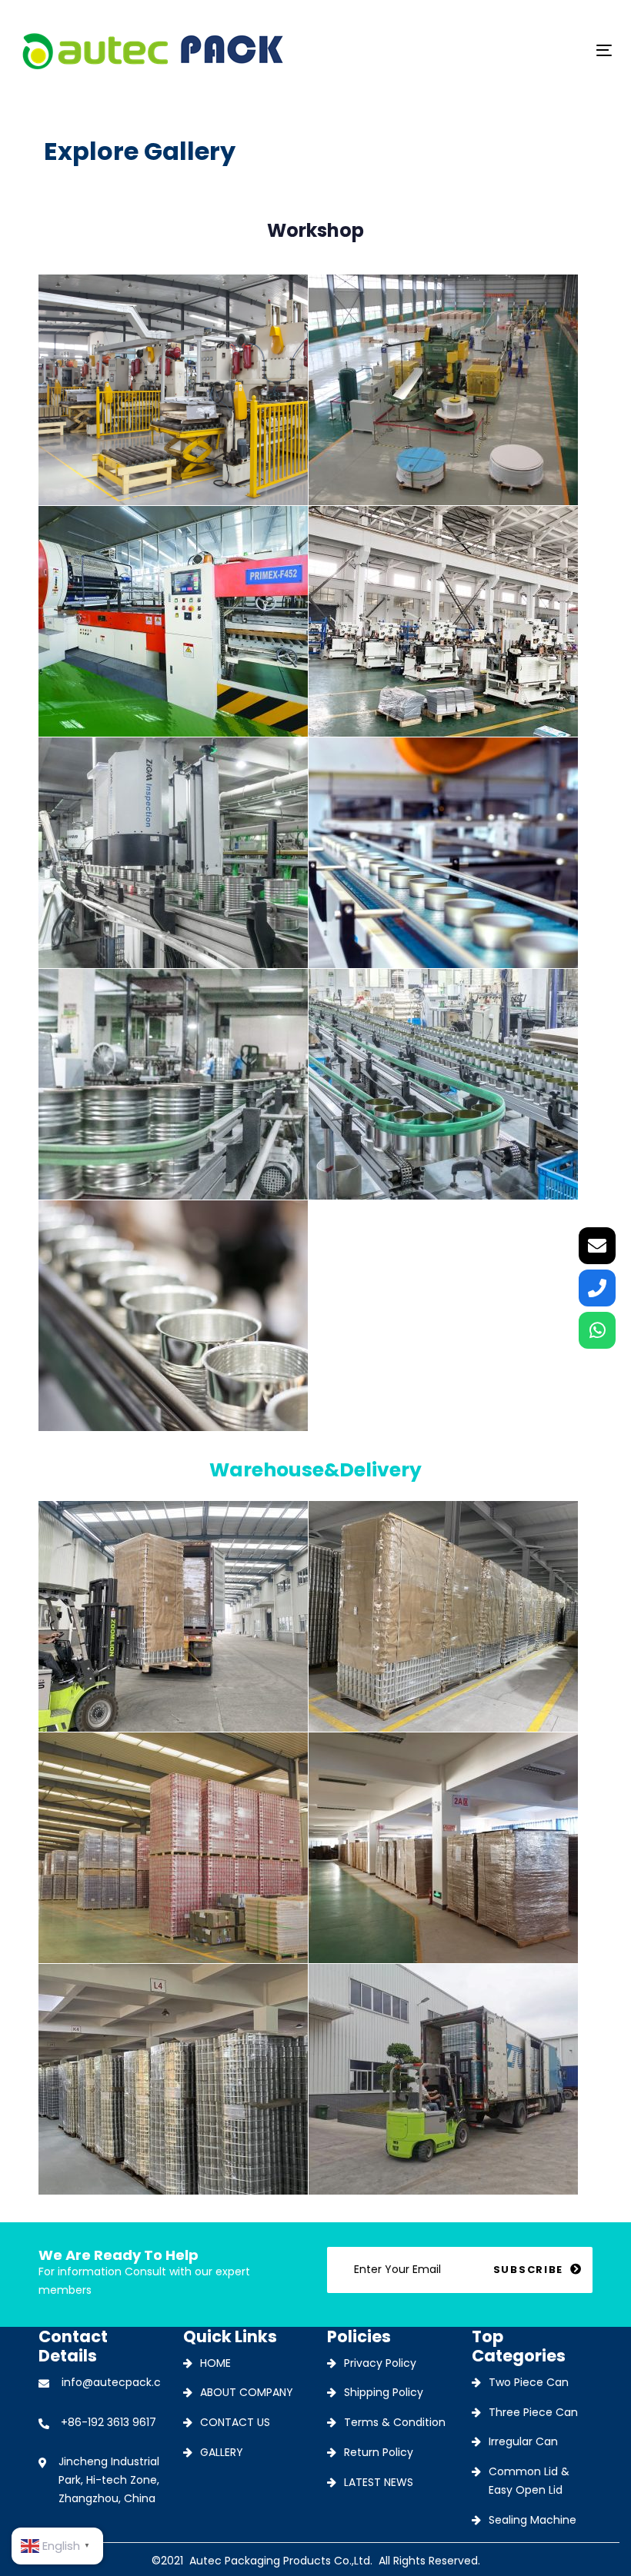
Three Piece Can (533, 2412)
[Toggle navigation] (513, 50)
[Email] (597, 1246)
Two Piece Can (529, 2382)
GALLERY (222, 2452)
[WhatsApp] (597, 1330)
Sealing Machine (533, 2520)
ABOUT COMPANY (247, 2392)
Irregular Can (523, 2441)
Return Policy (379, 2452)
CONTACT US (235, 2422)
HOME (215, 2363)
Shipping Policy (384, 2392)
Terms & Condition (395, 2422)
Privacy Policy (380, 2363)
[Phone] (597, 1288)
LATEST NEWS (379, 2482)
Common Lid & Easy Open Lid (529, 2481)
